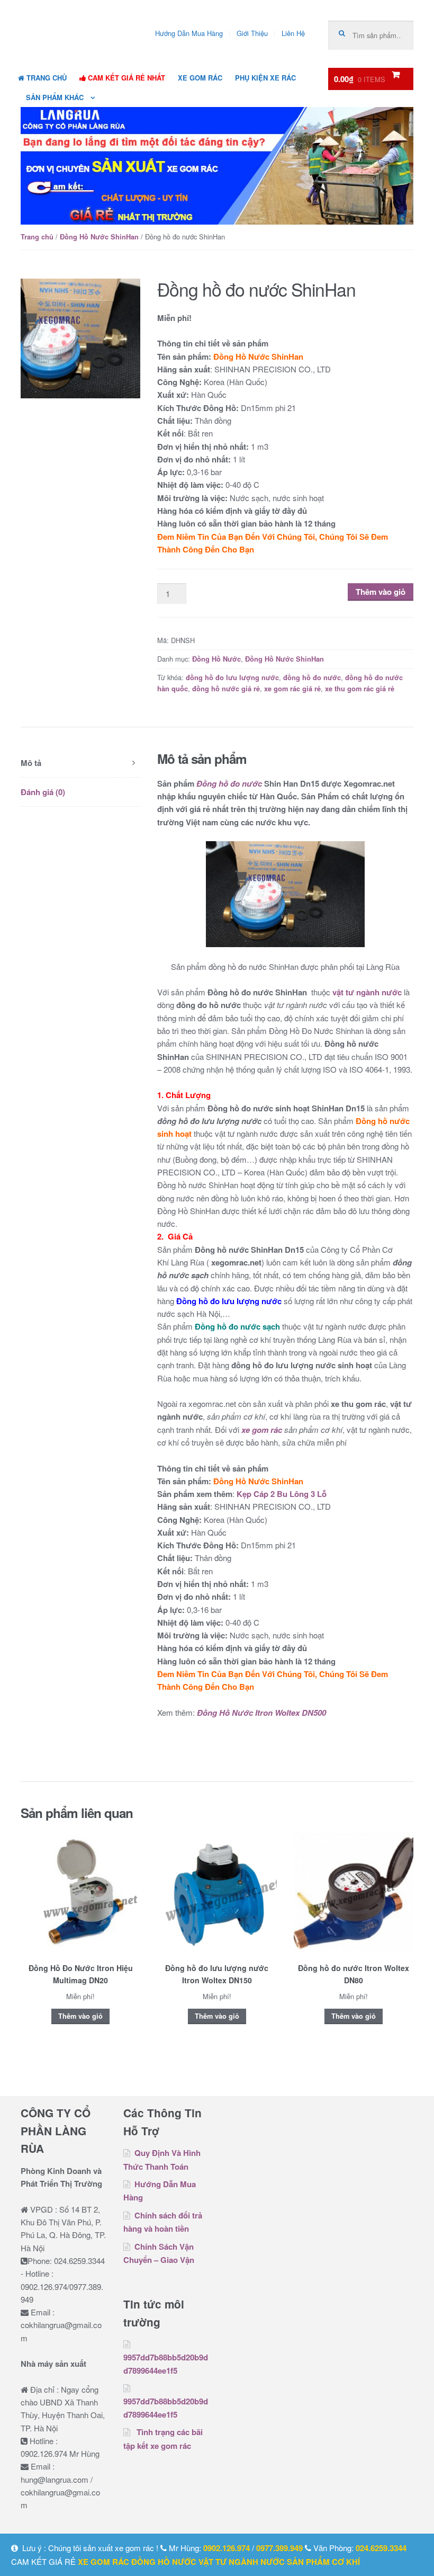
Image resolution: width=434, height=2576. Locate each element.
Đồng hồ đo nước (229, 783)
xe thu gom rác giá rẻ (360, 689)
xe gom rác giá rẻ (292, 689)
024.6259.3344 (381, 2548)
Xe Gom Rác (200, 78)
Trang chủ (37, 237)
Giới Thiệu (252, 33)
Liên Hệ (293, 33)
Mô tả (31, 763)
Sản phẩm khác (55, 97)
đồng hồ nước (164, 2562)
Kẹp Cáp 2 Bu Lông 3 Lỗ (282, 1494)
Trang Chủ (46, 78)
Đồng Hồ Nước (216, 659)
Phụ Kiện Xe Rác (265, 78)
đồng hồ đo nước (312, 678)
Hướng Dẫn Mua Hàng (189, 33)
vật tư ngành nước (367, 992)
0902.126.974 (227, 2548)
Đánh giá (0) (43, 792)
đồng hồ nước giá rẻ (226, 689)
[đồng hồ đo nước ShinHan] (80, 338)
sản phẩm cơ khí (323, 2562)
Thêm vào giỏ (381, 592)
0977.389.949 (279, 2548)
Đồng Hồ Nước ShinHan (99, 237)
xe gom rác (262, 1430)
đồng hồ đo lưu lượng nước (232, 678)
